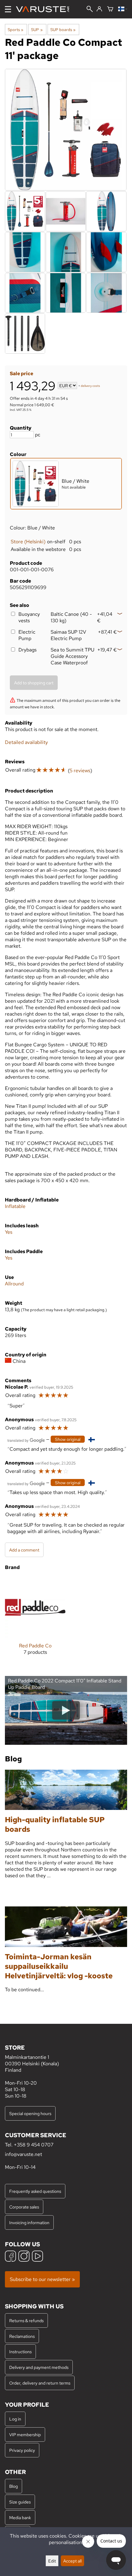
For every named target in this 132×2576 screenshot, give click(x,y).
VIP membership (25, 2434)
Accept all (72, 2561)
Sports (16, 29)
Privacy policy (22, 2450)
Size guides (20, 2502)
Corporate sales (24, 2207)
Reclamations (22, 2336)
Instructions (20, 2352)
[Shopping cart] (110, 9)
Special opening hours (30, 2113)
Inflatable (15, 1206)
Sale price (21, 374)
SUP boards (63, 29)
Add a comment (24, 1550)
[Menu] (8, 9)
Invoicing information (29, 2222)
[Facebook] (10, 2257)
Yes (9, 1232)
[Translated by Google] (26, 1440)
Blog (14, 2486)
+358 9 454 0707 (34, 2145)
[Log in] (99, 9)
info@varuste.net (23, 2154)
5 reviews (80, 771)
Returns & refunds (26, 2320)
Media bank (20, 2517)
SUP (37, 29)
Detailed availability (26, 742)
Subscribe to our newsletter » (42, 2279)
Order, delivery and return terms (40, 2383)
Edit (52, 2561)
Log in (15, 2419)
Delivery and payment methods (39, 2367)
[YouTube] (37, 2257)
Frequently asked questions (35, 2191)
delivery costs (90, 386)
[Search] (90, 10)
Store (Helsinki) (28, 542)
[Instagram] (24, 2257)
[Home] (45, 9)
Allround (14, 1284)
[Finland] (123, 9)
